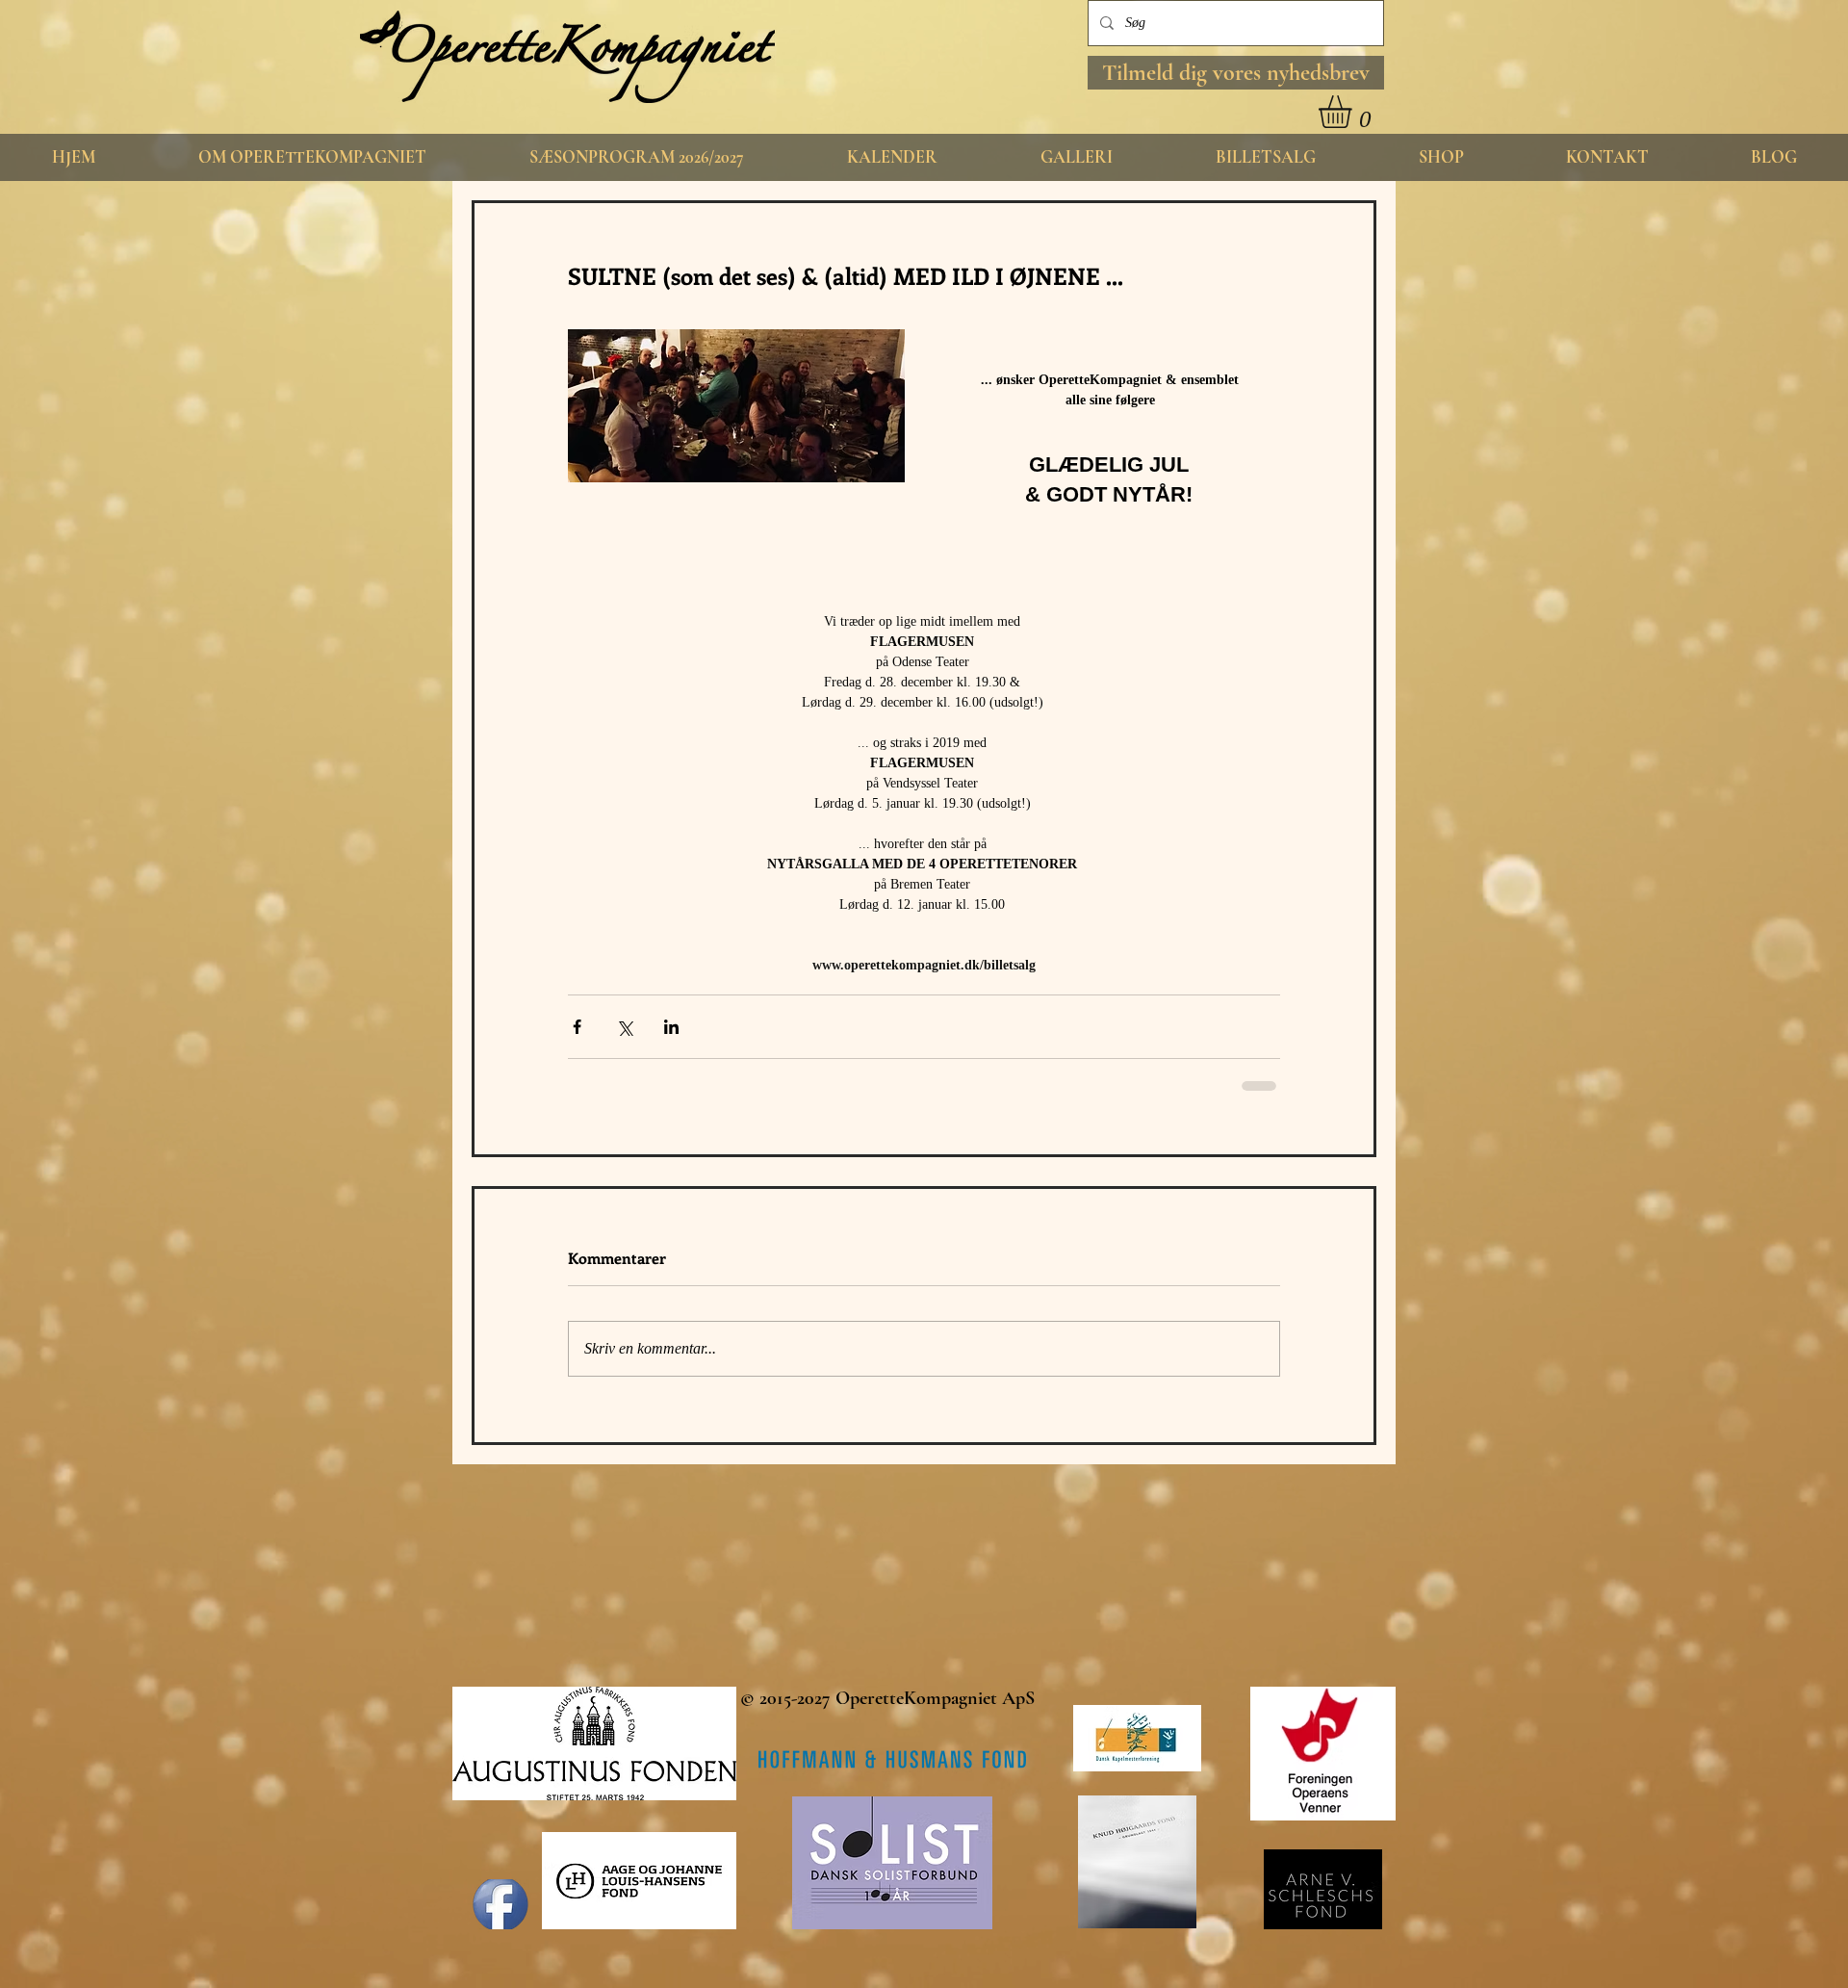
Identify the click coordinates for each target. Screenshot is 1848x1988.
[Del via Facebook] (577, 1027)
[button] (1236, 73)
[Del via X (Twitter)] (624, 1027)
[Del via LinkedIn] (671, 1027)
